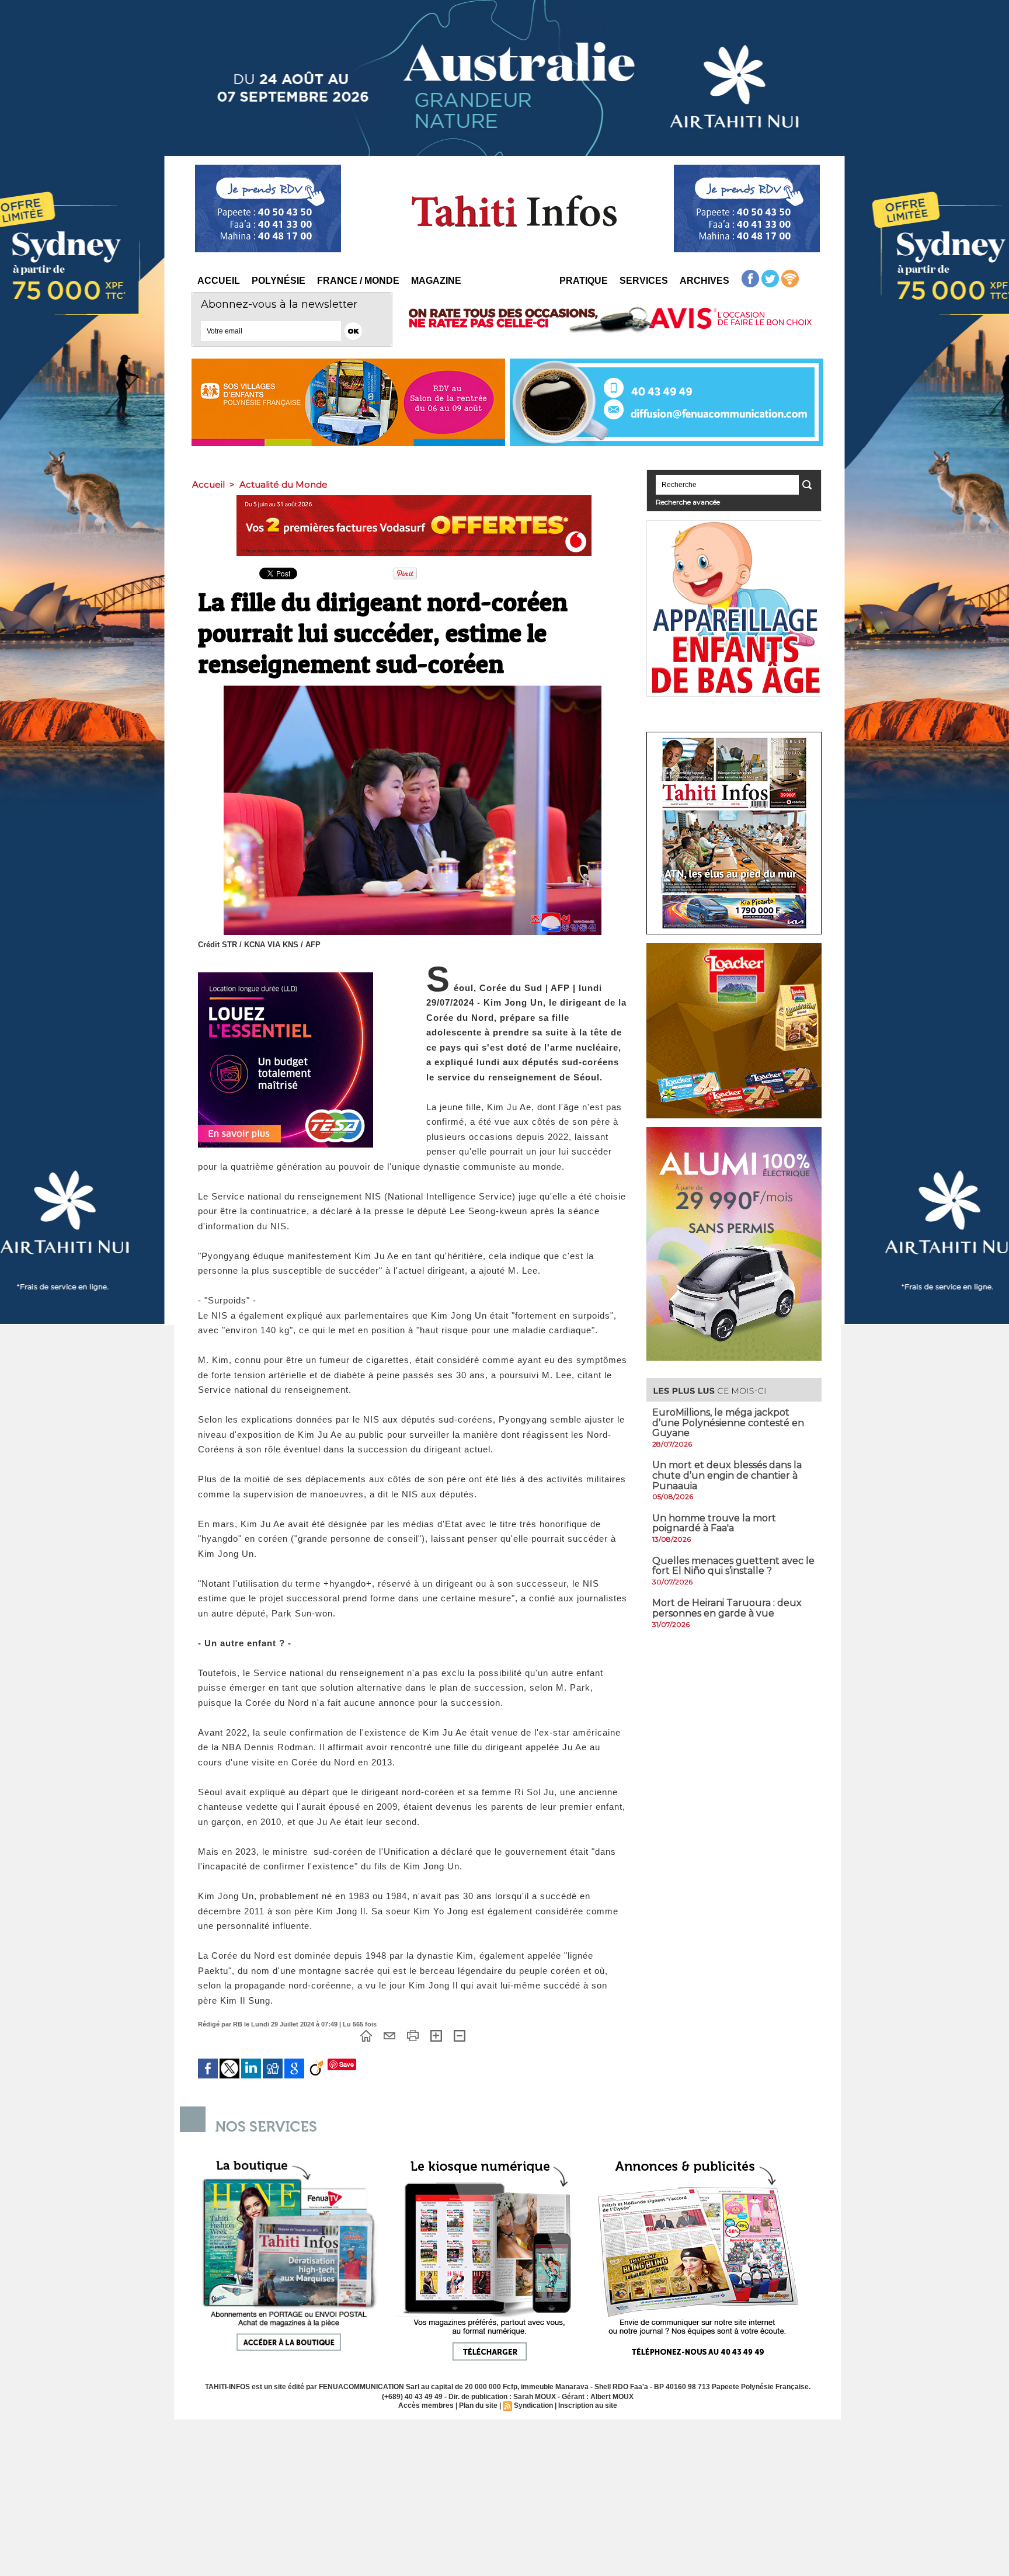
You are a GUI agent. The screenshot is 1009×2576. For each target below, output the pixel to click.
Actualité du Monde (283, 484)
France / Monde (358, 281)
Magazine (436, 281)
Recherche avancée (688, 502)
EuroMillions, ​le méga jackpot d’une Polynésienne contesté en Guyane (728, 1423)
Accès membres (426, 2405)
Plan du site (478, 2405)
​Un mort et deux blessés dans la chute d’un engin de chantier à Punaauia (727, 1475)
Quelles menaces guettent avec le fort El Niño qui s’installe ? (733, 1566)
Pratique (584, 281)
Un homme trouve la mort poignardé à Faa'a (714, 1523)
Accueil (219, 281)
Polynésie (279, 281)
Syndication (533, 2405)
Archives (704, 281)
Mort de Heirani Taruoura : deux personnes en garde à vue (727, 1608)
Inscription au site (588, 2405)
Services (644, 281)
